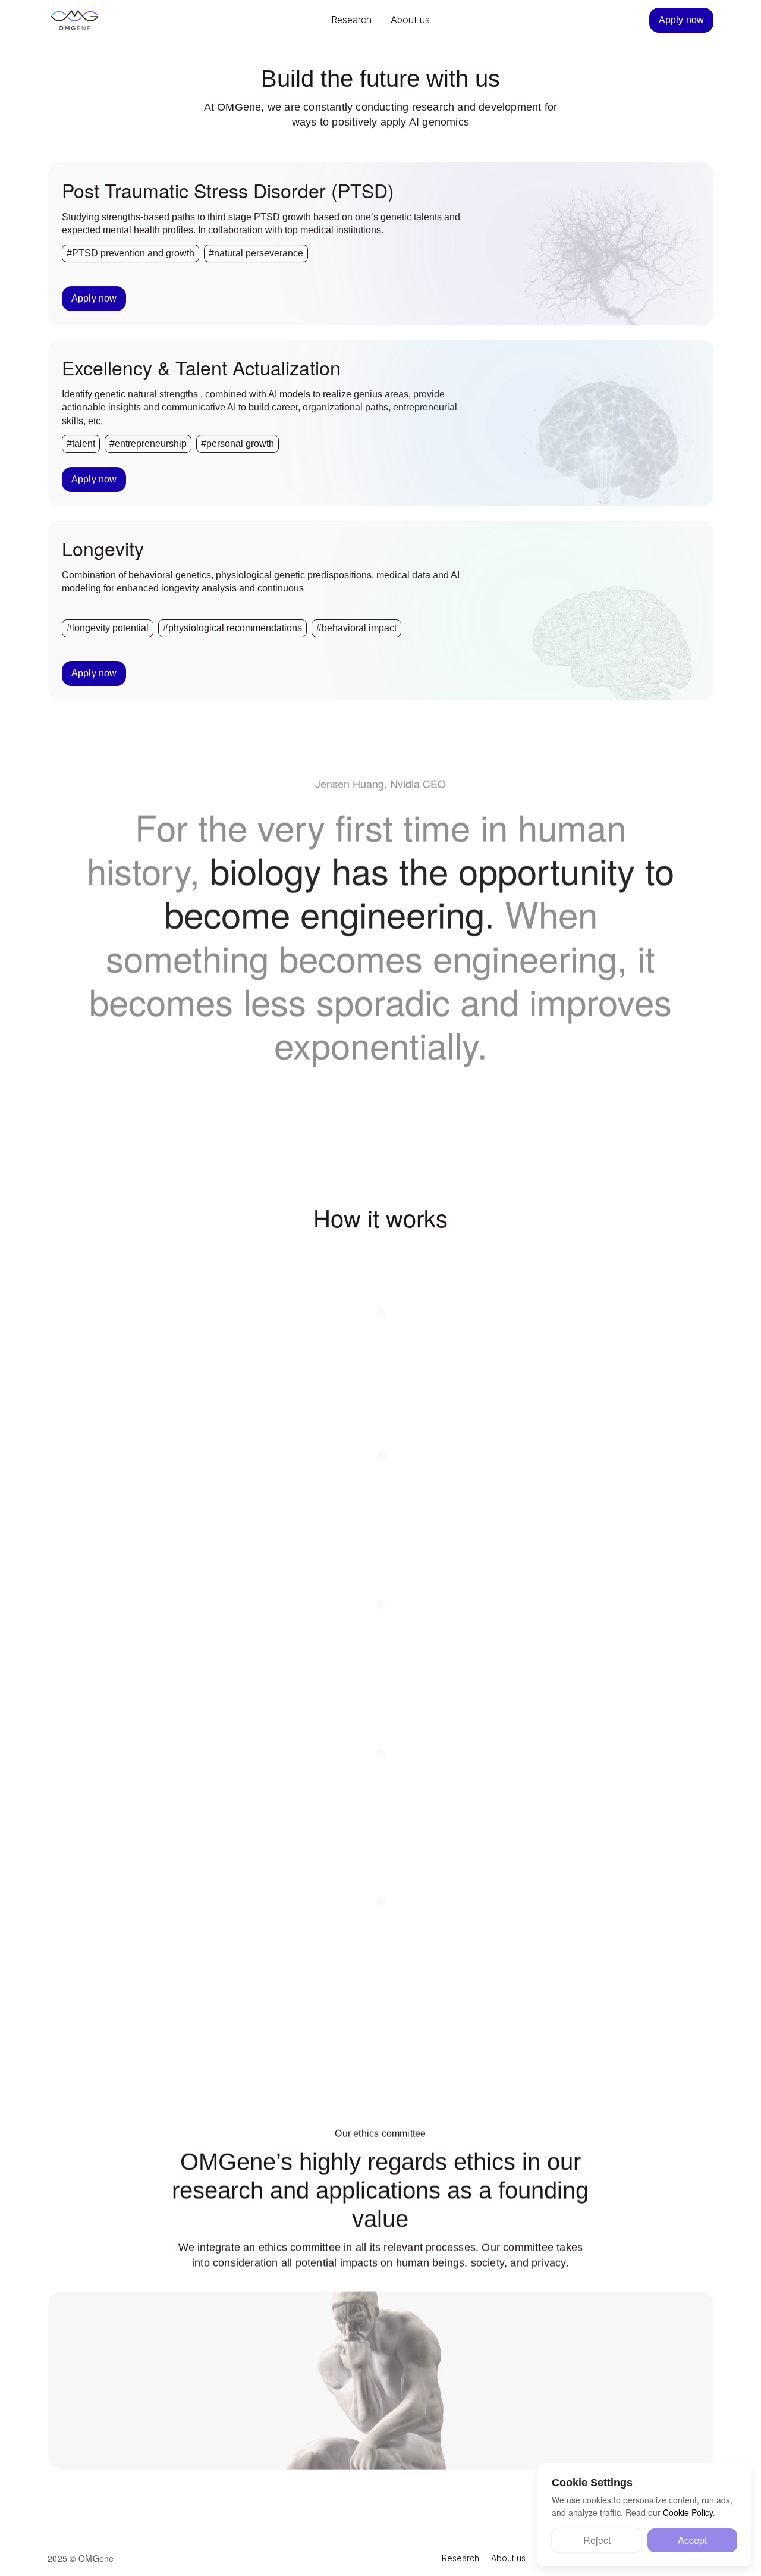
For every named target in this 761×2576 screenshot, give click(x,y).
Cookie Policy (688, 2512)
